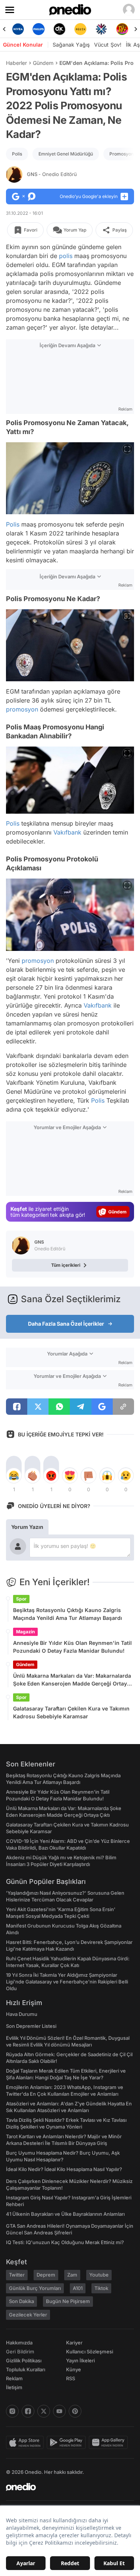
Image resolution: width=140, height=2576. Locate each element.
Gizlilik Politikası (24, 2360)
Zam (72, 2275)
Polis (17, 154)
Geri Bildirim (20, 2352)
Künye (74, 2369)
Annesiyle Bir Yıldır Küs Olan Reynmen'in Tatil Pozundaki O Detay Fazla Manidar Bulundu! (72, 1647)
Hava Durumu (22, 2014)
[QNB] (80, 29)
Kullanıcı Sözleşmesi (90, 2352)
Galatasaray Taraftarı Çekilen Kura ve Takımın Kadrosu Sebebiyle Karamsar (71, 1712)
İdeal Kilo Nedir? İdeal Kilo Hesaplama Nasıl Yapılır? (64, 2169)
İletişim (14, 2387)
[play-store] (68, 2443)
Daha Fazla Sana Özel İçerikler (66, 1324)
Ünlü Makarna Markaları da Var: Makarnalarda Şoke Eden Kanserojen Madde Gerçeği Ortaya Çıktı (72, 1680)
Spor (21, 1599)
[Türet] (101, 29)
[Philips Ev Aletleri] (18, 29)
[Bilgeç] (122, 29)
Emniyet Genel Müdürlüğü (66, 154)
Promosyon (122, 154)
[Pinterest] (75, 2411)
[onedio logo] (66, 2487)
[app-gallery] (110, 2443)
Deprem (46, 2275)
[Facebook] (28, 2411)
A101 (78, 2288)
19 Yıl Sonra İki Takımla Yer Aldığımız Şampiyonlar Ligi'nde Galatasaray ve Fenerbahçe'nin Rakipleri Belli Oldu (67, 1982)
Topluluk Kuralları (26, 2369)
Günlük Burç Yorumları (35, 2288)
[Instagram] (12, 2411)
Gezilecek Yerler (28, 2315)
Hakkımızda (19, 2343)
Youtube (99, 2275)
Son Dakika (21, 2301)
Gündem (43, 63)
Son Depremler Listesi (31, 2026)
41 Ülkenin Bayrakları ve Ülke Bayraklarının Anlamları (65, 2214)
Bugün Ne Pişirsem (68, 2301)
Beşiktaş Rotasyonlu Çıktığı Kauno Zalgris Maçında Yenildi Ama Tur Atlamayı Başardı (68, 1614)
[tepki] (14, 1476)
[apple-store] (26, 2443)
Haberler (16, 63)
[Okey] (39, 29)
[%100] (60, 29)
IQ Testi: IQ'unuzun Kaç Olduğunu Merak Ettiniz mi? (65, 2242)
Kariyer (74, 2343)
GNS (52, 174)
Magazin (25, 1632)
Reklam (14, 2378)
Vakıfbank (67, 832)
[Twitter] (44, 2411)
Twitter (17, 2275)
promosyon (22, 709)
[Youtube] (59, 2411)
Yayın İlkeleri (80, 2360)
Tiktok (101, 2288)
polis (66, 256)
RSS (71, 2378)
